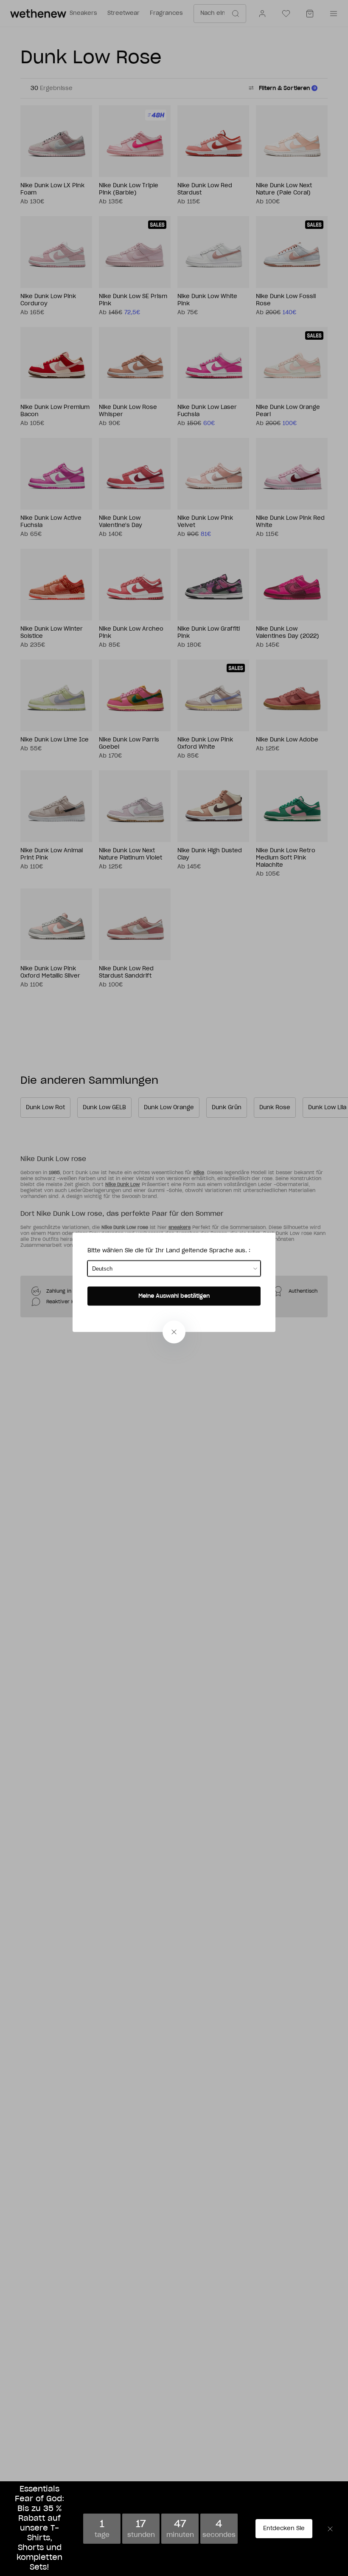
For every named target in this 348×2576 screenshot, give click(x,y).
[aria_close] (174, 1332)
